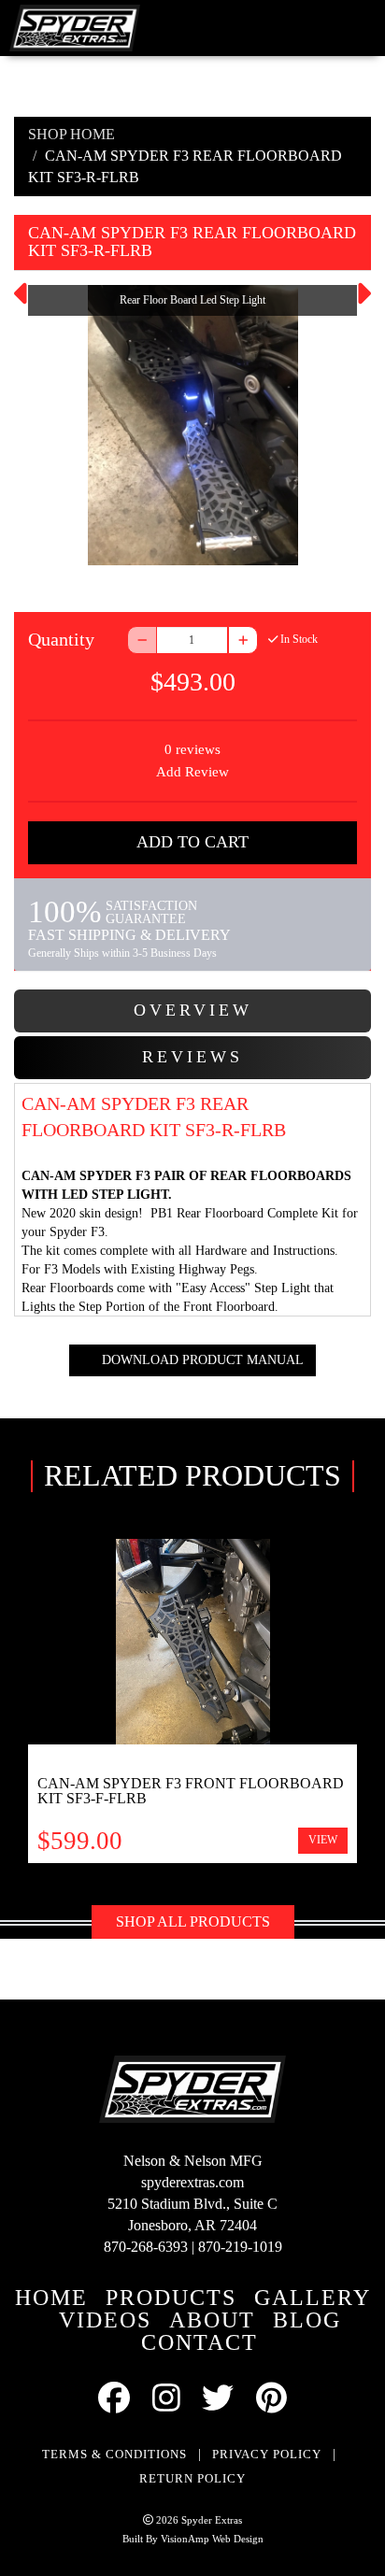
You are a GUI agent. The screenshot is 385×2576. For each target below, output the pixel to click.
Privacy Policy (267, 2454)
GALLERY (313, 2298)
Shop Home (71, 134)
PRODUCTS (171, 2298)
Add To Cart (192, 842)
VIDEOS (105, 2320)
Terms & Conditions (114, 2454)
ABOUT (212, 2320)
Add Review (192, 772)
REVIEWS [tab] (192, 1057)
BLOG (307, 2320)
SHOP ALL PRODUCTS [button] (193, 1921)
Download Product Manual (201, 1360)
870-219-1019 (240, 2247)
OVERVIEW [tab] (193, 1010)
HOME (51, 2298)
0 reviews (192, 749)
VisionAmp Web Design (212, 2539)
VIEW (323, 1840)
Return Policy (192, 2478)
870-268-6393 (146, 2247)
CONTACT (200, 2342)
